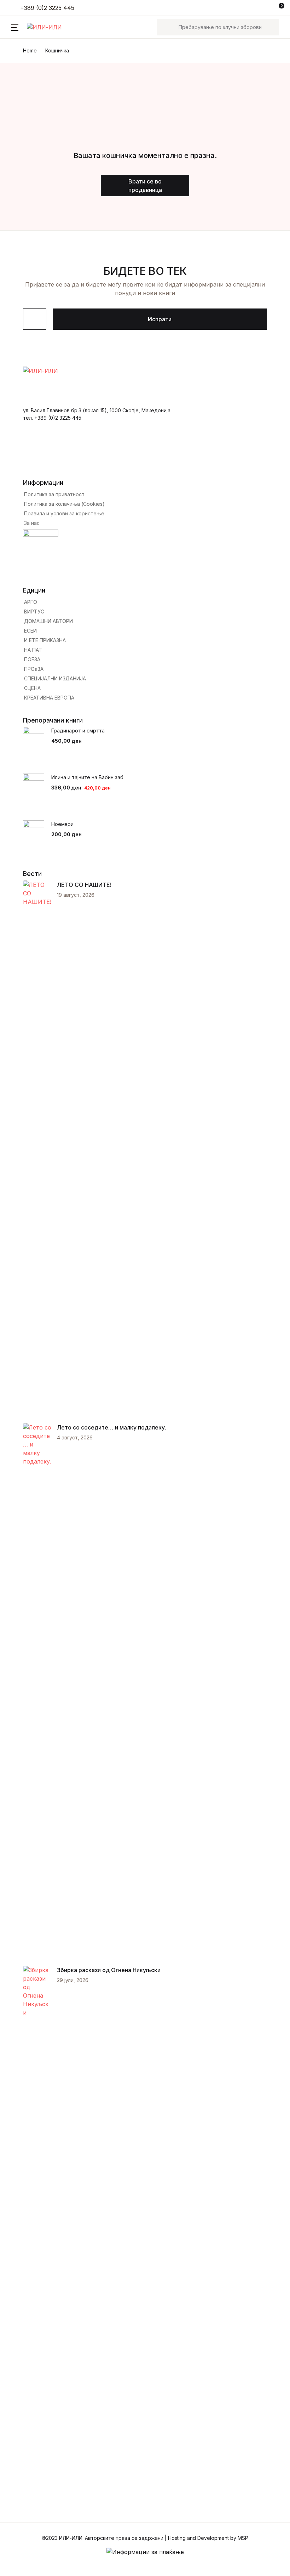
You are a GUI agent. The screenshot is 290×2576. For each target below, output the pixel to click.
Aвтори (21, 80)
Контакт (22, 135)
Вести (19, 98)
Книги (19, 61)
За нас (20, 117)
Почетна (23, 43)
